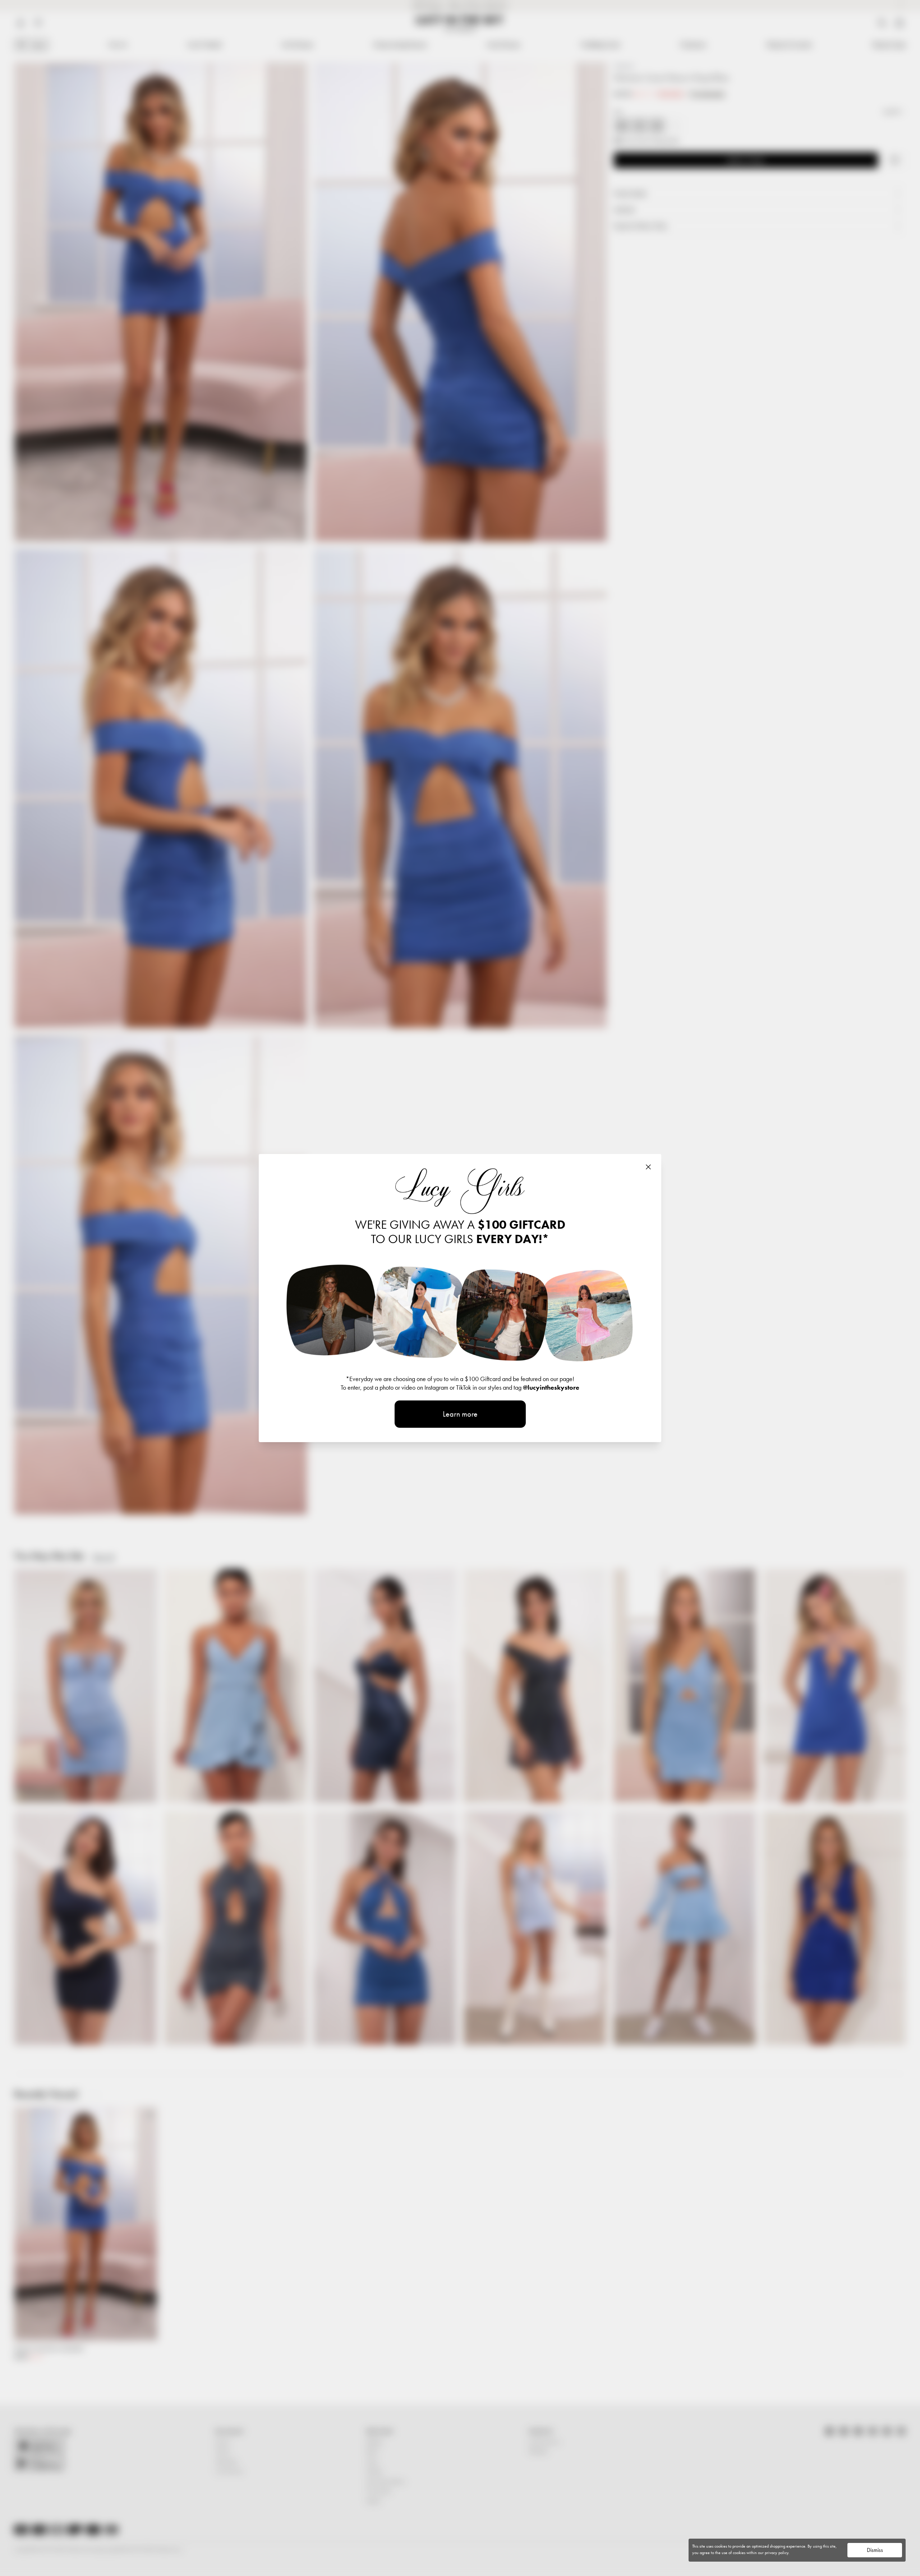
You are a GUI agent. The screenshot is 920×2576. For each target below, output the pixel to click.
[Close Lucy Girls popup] (648, 1167)
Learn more (460, 1414)
